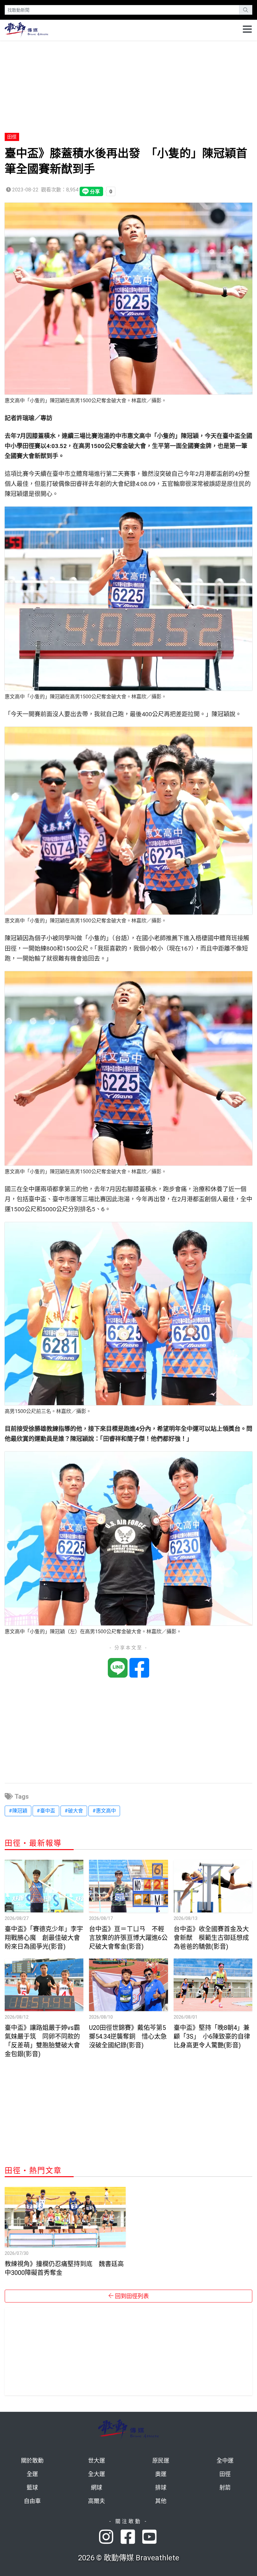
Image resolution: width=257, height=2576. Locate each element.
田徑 (12, 137)
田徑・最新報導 (33, 1843)
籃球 (32, 2487)
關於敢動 (32, 2461)
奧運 (161, 2474)
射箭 (225, 2487)
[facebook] (131, 2537)
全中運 (225, 2461)
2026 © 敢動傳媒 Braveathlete (129, 2558)
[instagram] (110, 2537)
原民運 (161, 2461)
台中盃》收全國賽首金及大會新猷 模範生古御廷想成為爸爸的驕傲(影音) (211, 1938)
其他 (161, 2501)
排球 (161, 2487)
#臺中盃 (46, 1811)
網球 (97, 2487)
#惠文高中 (104, 1811)
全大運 (97, 2474)
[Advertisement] (128, 84)
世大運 (97, 2461)
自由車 (32, 2501)
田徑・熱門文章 (33, 2171)
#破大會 (74, 1811)
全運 (32, 2474)
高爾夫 (97, 2501)
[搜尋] (246, 10)
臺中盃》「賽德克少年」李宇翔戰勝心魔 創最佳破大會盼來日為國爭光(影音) (44, 1938)
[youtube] (150, 2537)
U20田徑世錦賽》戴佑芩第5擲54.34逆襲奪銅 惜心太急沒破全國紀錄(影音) (128, 2036)
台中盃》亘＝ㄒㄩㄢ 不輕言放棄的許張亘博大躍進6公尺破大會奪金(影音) (128, 1938)
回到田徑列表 (131, 2296)
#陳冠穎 (18, 1811)
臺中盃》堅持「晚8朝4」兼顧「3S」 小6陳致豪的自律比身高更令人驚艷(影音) (212, 2036)
